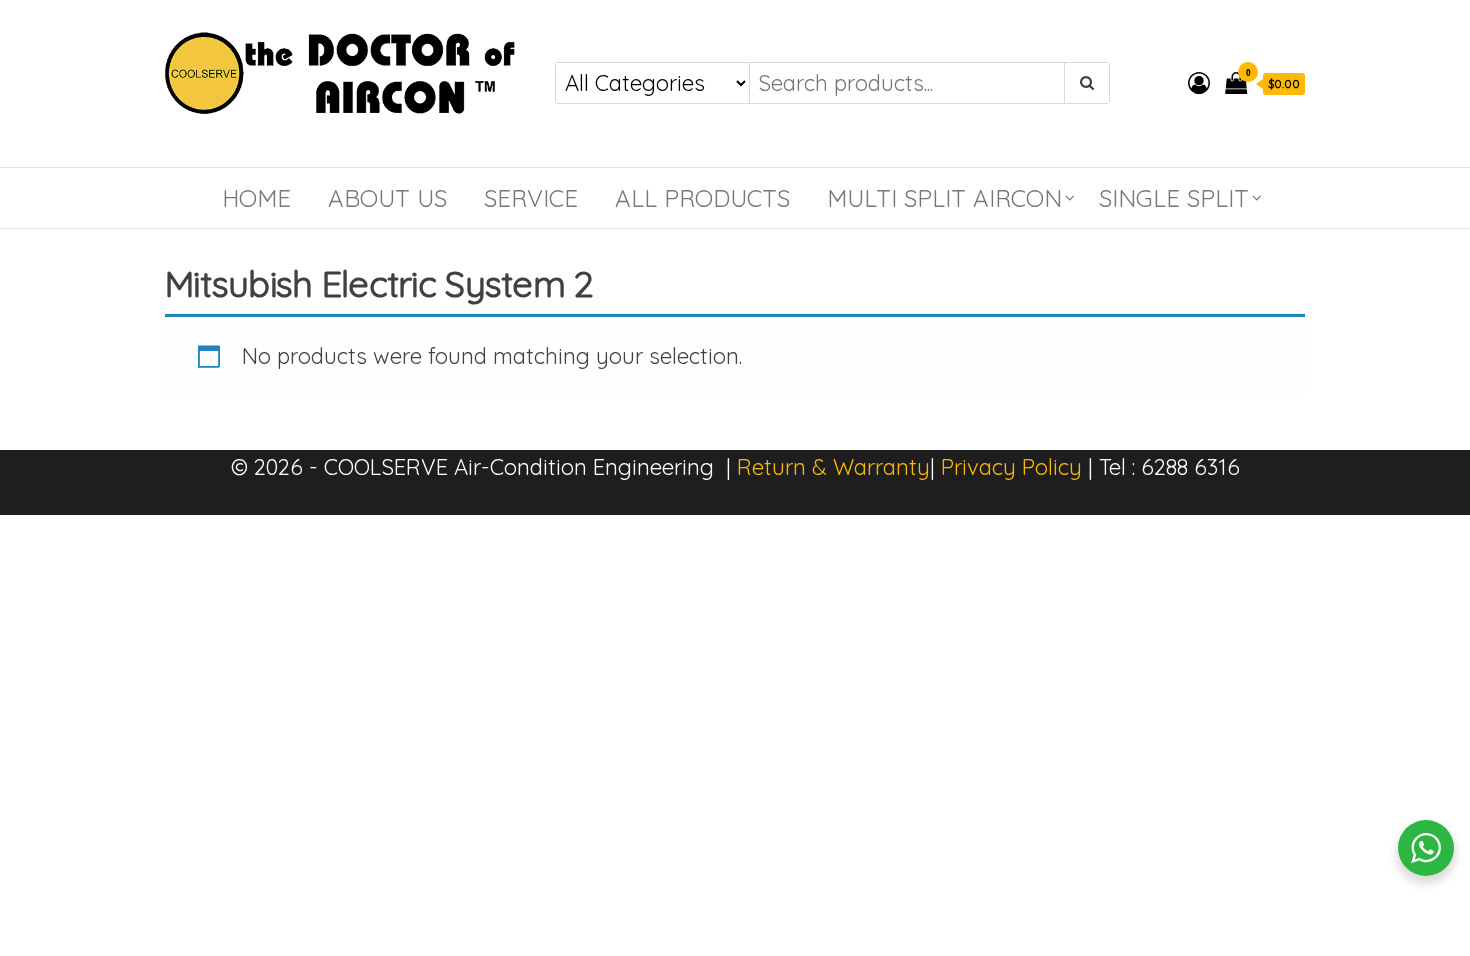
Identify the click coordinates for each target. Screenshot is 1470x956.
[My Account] (1199, 83)
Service (531, 198)
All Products (702, 198)
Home (256, 198)
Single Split (1174, 198)
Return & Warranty (833, 467)
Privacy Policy (1011, 467)
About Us (387, 198)
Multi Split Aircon (944, 198)
